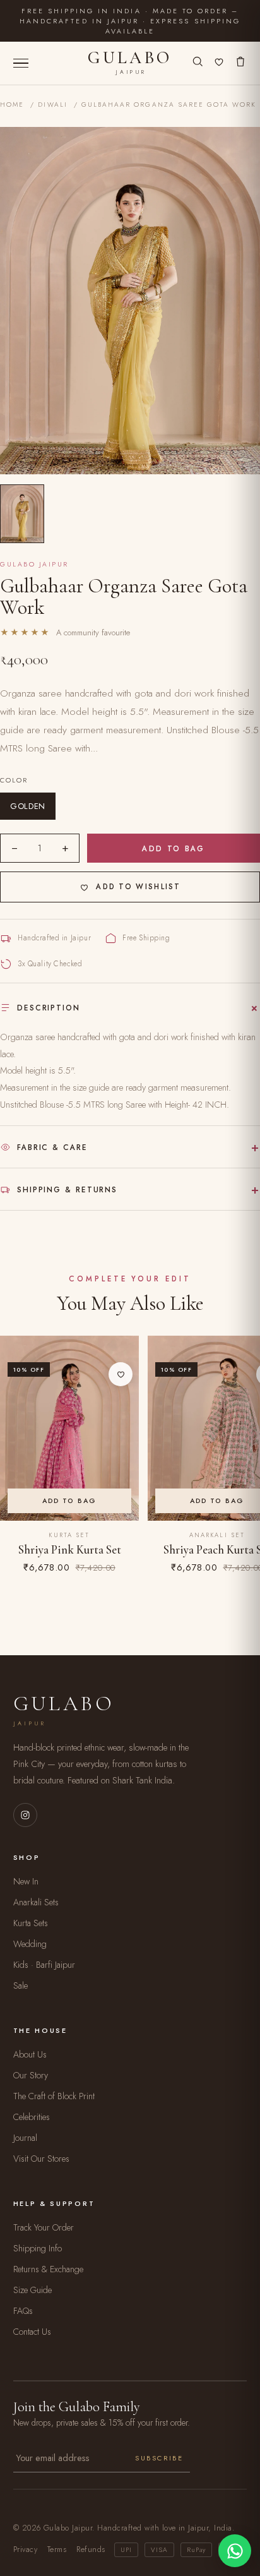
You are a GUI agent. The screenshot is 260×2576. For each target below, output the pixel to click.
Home (12, 105)
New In (26, 1881)
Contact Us (32, 2332)
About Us (30, 2054)
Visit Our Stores (41, 2159)
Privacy (25, 2549)
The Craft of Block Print (54, 2096)
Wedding (30, 1944)
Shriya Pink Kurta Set (70, 1550)
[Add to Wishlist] (121, 1374)
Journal (25, 2138)
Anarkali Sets (36, 1902)
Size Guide (32, 2290)
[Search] (198, 63)
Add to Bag (174, 848)
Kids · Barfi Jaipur (44, 1965)
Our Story (31, 2075)
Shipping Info (38, 2248)
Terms (57, 2549)
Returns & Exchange (48, 2269)
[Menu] (21, 63)
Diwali (52, 105)
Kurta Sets (31, 1923)
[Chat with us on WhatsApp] (235, 2551)
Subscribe (159, 2458)
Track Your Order (44, 2227)
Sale (21, 1986)
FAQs (23, 2311)
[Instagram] (25, 1815)
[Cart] (240, 63)
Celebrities (32, 2117)
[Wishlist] (219, 63)
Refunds (91, 2549)
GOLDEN (28, 806)
